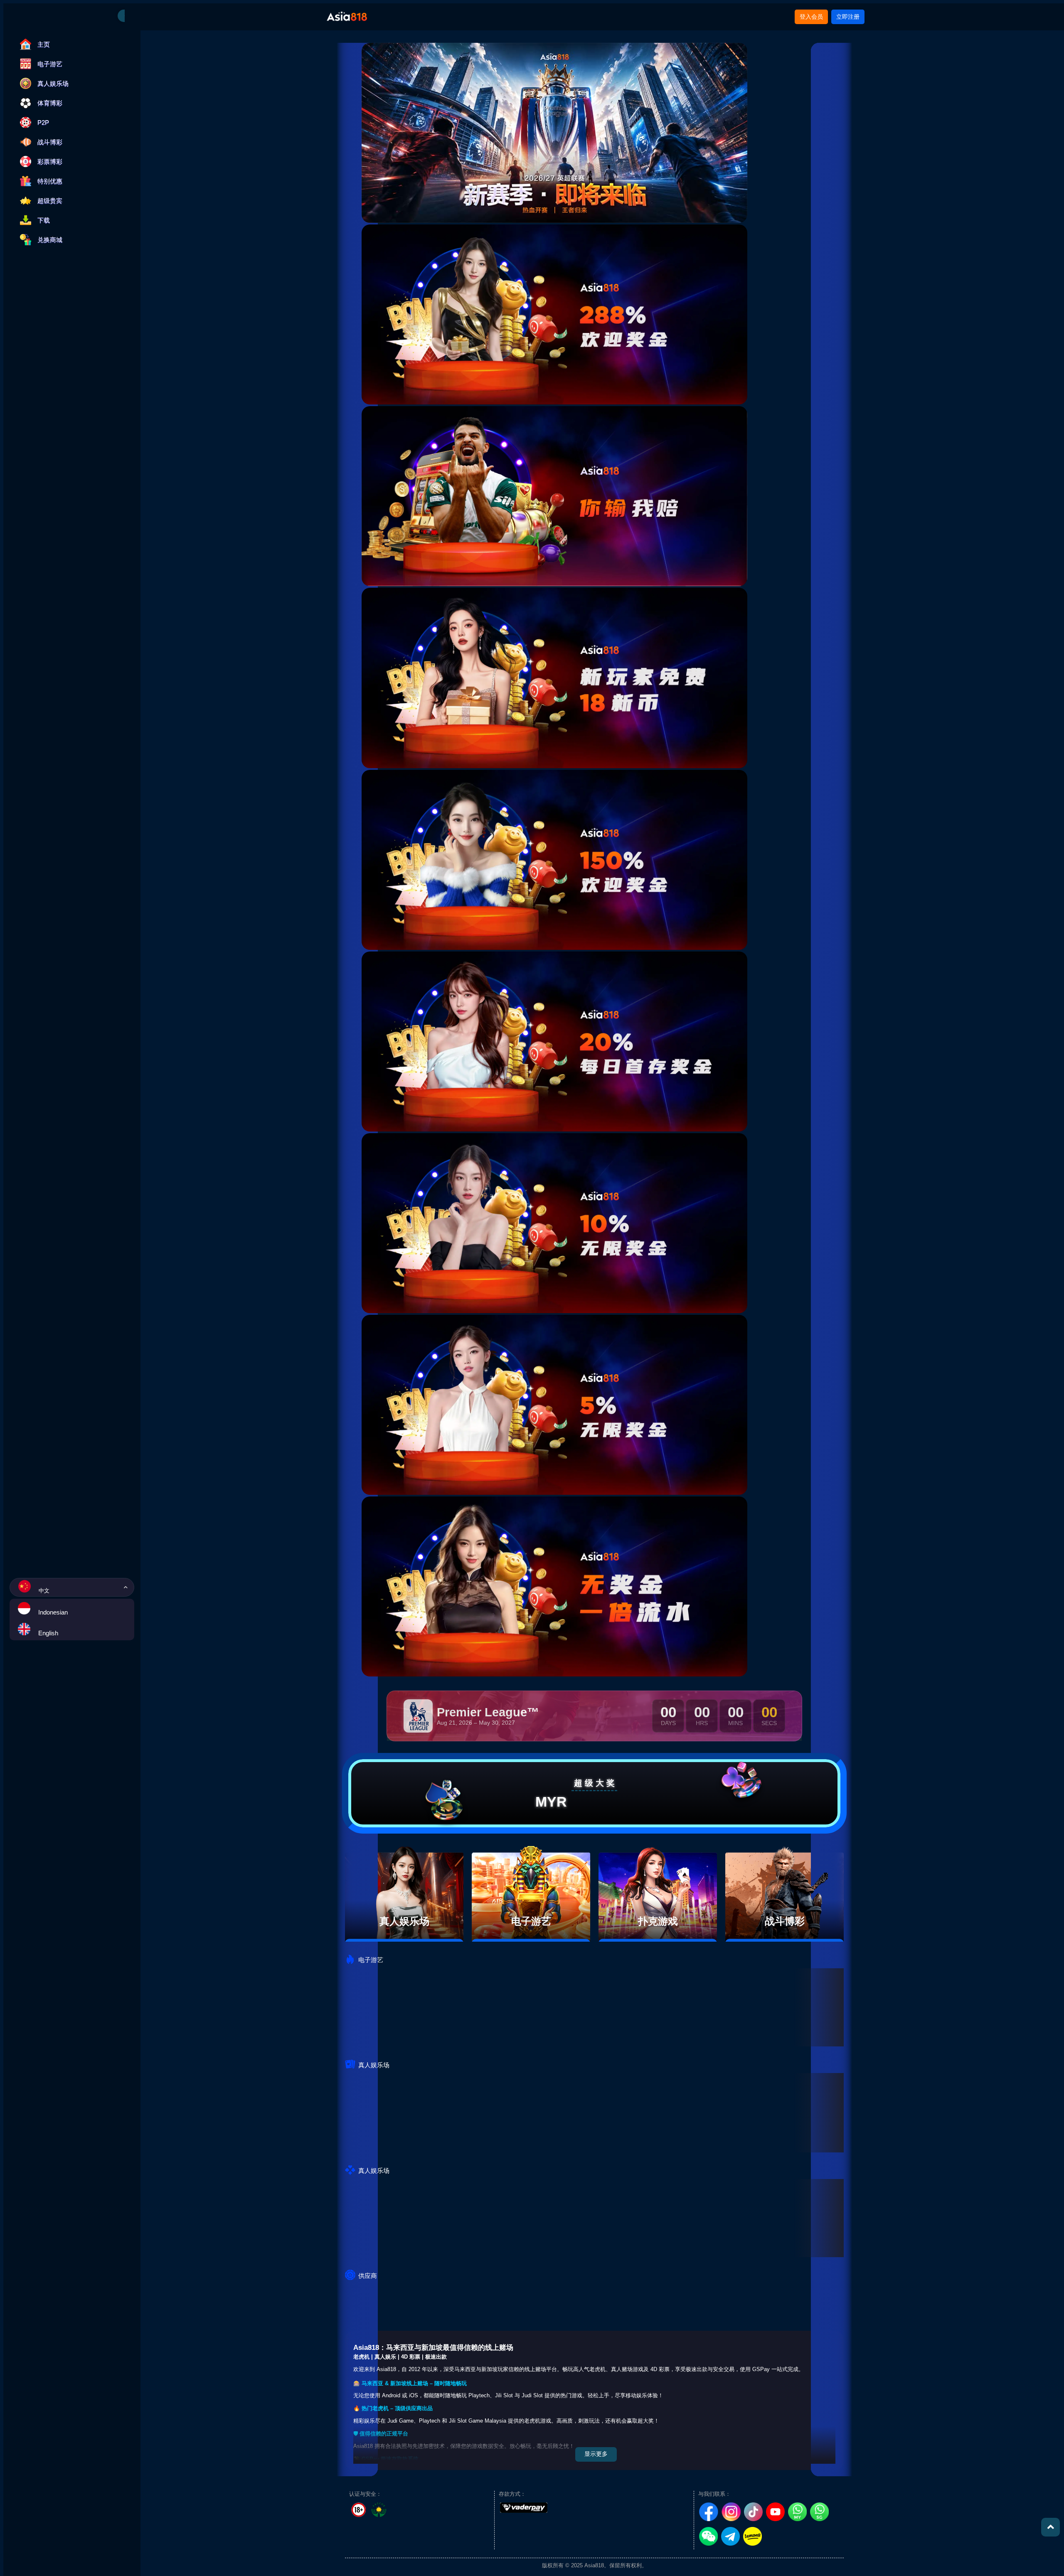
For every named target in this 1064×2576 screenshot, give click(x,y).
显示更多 (596, 2454)
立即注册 (848, 17)
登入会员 (811, 17)
